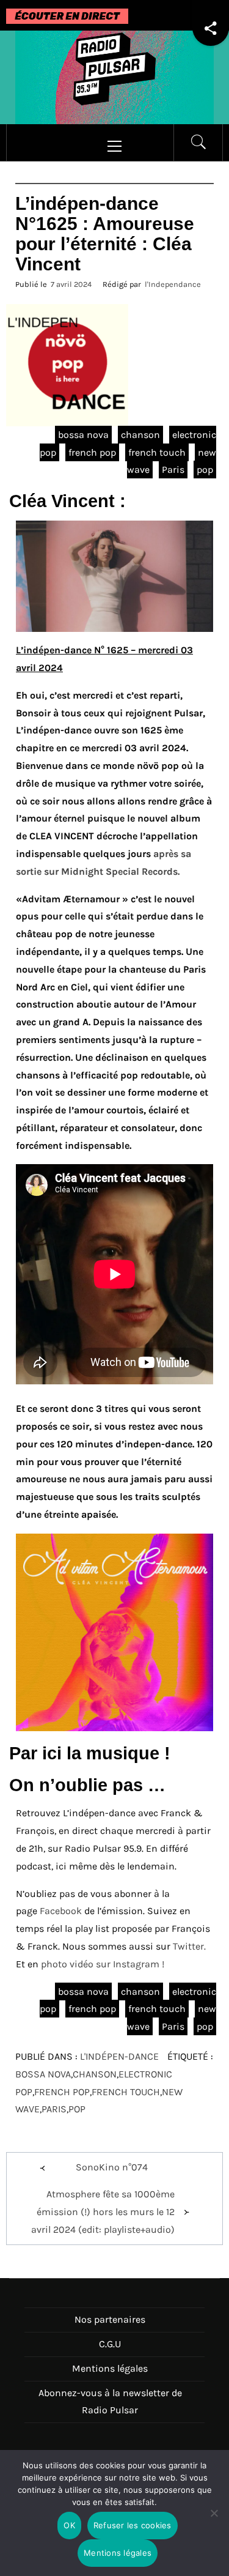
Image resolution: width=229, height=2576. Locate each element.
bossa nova (83, 435)
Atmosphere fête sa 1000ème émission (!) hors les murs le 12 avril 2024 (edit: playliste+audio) (103, 2212)
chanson (140, 435)
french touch (157, 452)
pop (205, 470)
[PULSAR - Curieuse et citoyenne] (114, 76)
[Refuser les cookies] (214, 2521)
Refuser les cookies (133, 2525)
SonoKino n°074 (112, 2167)
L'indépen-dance (119, 2056)
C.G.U (110, 2344)
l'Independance (173, 284)
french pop (92, 452)
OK (69, 2525)
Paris (173, 470)
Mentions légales (110, 2368)
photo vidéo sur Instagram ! (103, 1964)
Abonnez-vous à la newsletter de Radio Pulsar (110, 2402)
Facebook (61, 1911)
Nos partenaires (110, 2319)
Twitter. (189, 1946)
